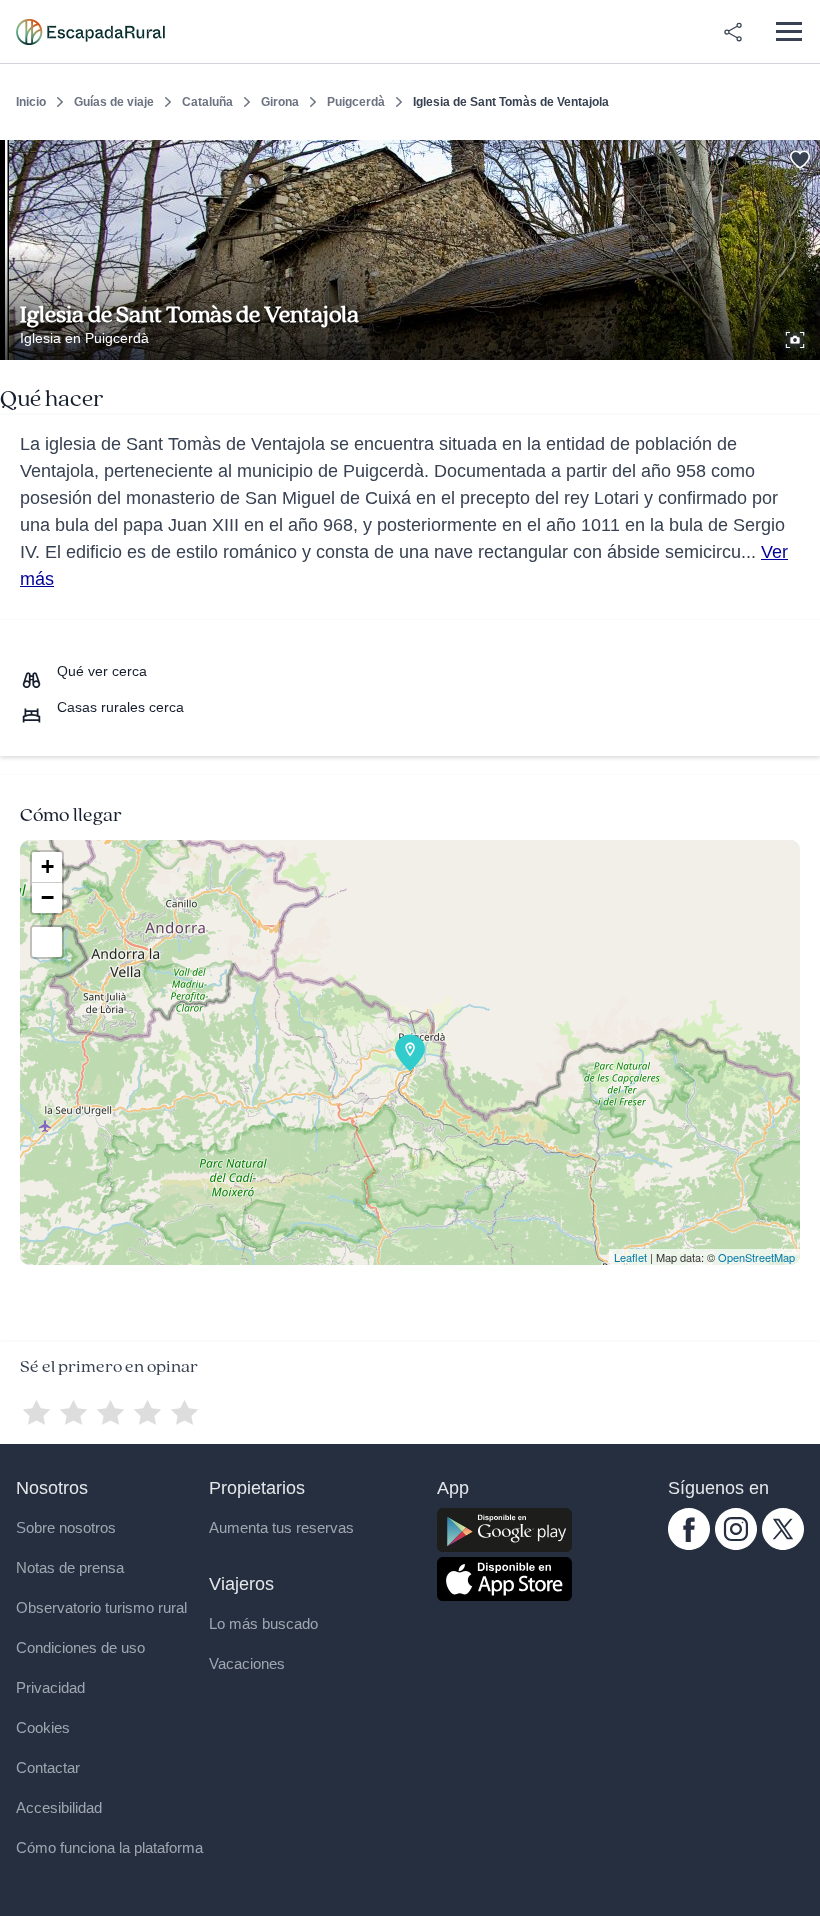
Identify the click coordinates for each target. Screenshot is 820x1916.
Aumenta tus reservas (281, 1527)
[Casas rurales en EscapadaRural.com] (90, 32)
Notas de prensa (70, 1567)
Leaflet (630, 1257)
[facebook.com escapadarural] (689, 1545)
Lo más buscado (263, 1623)
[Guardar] (798, 156)
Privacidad (50, 1687)
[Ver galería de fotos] (797, 337)
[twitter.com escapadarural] (783, 1545)
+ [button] (47, 866)
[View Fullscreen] (47, 942)
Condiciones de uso (80, 1647)
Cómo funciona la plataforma (109, 1847)
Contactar (48, 1767)
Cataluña (207, 102)
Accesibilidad (59, 1807)
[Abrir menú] (788, 31)
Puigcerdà (356, 102)
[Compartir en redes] (733, 32)
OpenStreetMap (756, 1257)
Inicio (31, 102)
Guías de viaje (114, 102)
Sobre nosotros (66, 1527)
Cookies (43, 1727)
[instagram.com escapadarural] (736, 1545)
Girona (280, 102)
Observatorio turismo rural (101, 1607)
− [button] (47, 897)
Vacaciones (247, 1663)
